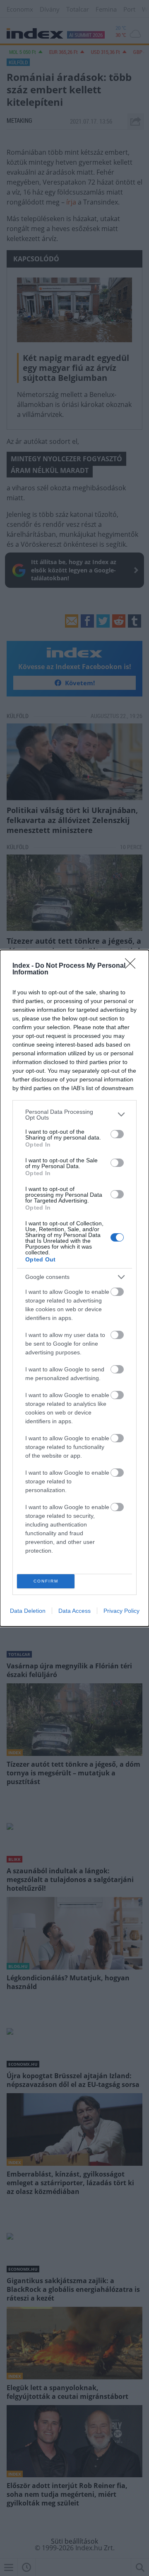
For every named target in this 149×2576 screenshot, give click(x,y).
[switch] (117, 1134)
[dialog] (74, 1288)
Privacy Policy (121, 1611)
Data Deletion (28, 1611)
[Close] (133, 966)
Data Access (74, 1611)
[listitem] (74, 1115)
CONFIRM (46, 1581)
